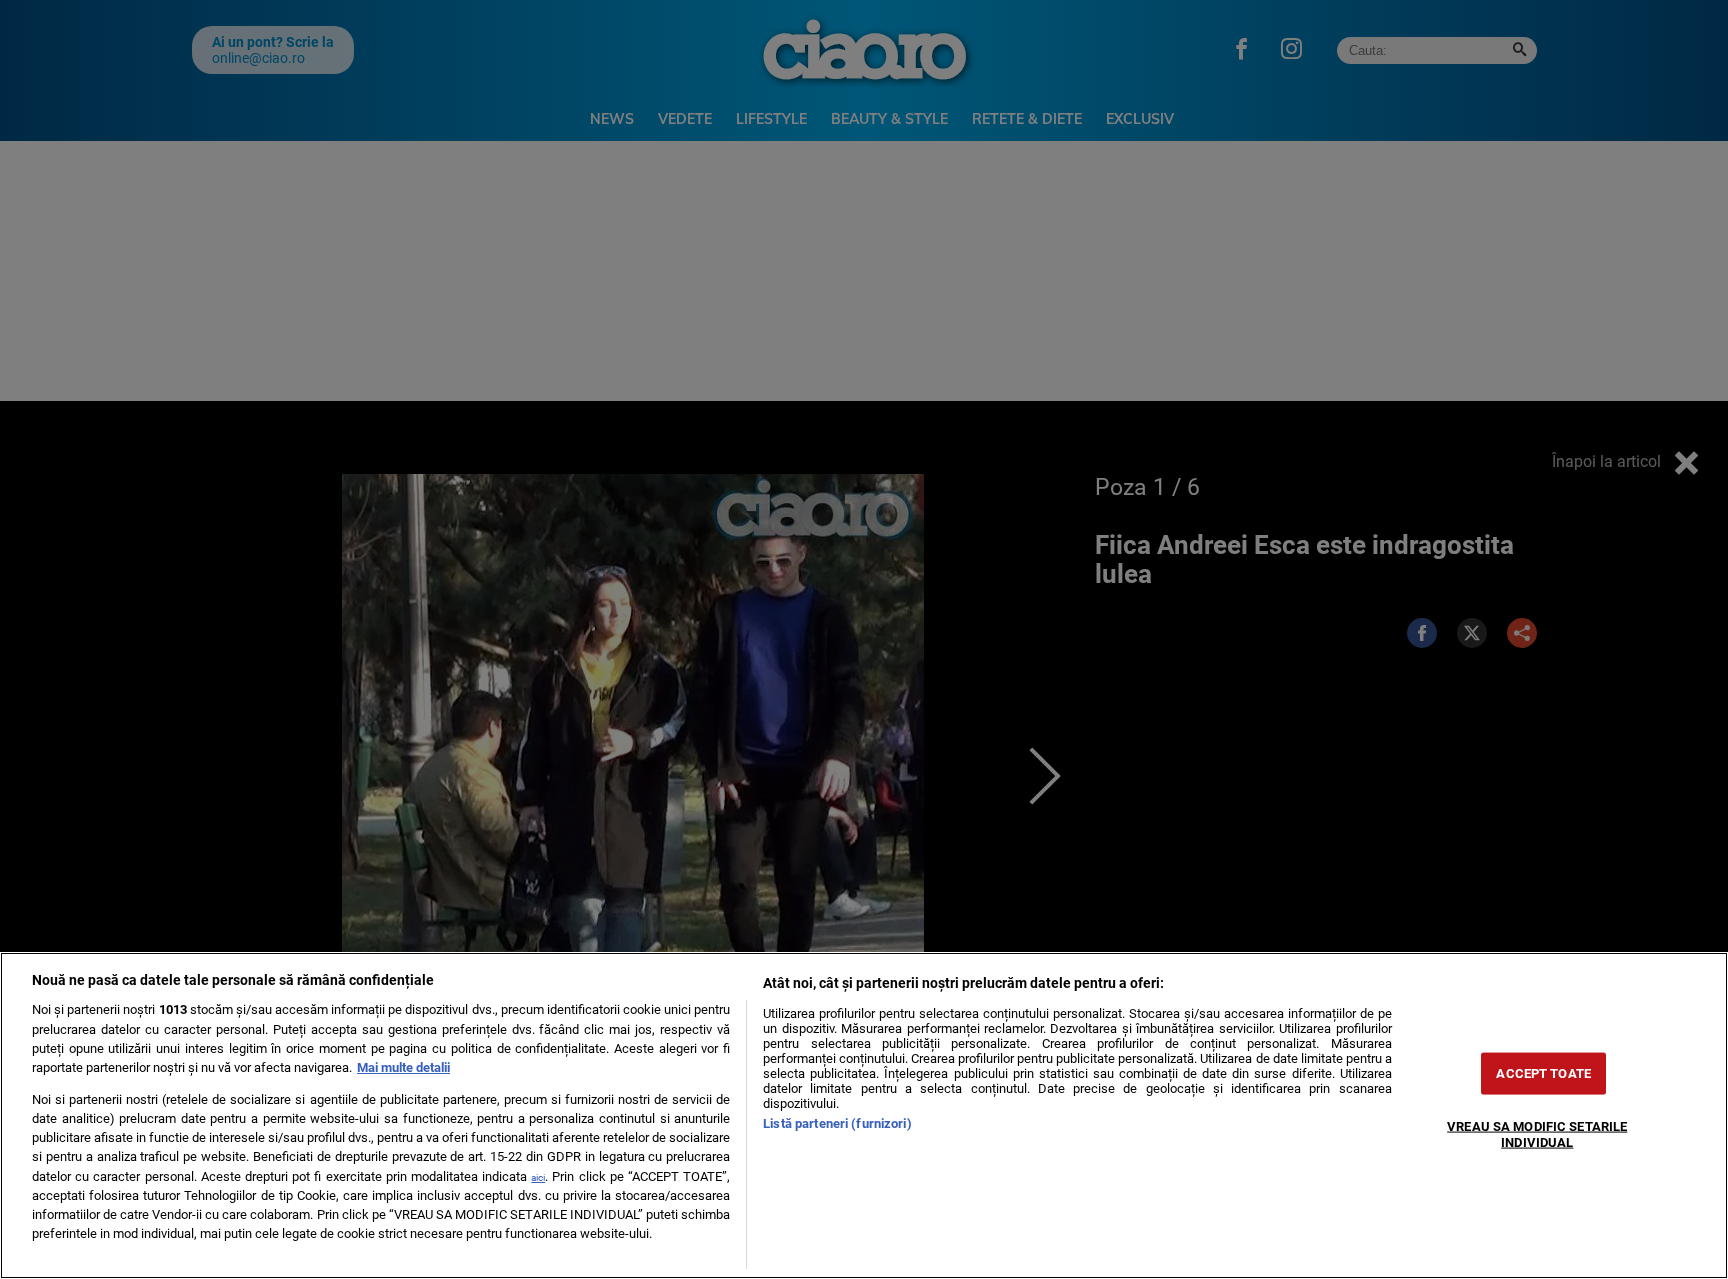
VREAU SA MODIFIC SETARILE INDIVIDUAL (1537, 1134)
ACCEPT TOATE (1543, 1073)
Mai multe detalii (403, 1067)
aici (538, 1177)
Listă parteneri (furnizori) (837, 1123)
